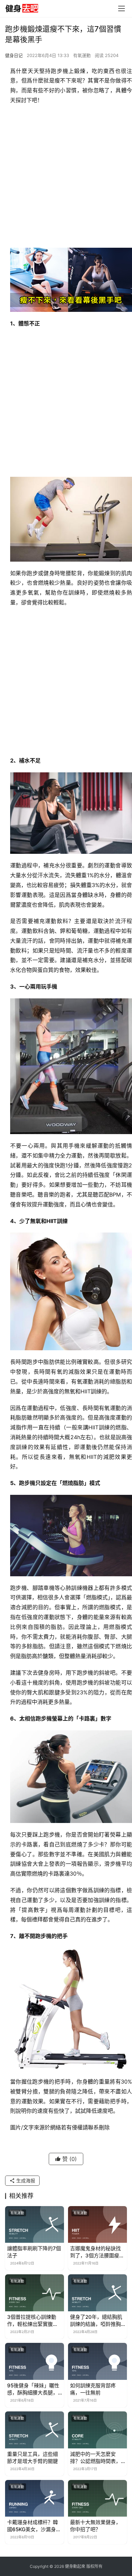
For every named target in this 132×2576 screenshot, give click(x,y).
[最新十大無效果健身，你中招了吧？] (97, 2498)
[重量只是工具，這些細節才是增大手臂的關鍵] (35, 2430)
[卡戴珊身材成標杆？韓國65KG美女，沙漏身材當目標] (35, 2498)
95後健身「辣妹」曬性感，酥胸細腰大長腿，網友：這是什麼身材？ (33, 2389)
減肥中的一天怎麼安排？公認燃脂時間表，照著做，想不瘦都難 (95, 2458)
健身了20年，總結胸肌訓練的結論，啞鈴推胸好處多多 (96, 2321)
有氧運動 (82, 55)
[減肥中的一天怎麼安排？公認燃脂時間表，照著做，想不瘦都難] (97, 2430)
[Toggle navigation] (122, 8)
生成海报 (25, 2180)
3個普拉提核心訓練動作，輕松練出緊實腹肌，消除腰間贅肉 (32, 2321)
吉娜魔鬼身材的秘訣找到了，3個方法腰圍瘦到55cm (97, 2252)
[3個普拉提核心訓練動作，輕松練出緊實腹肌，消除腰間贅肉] (35, 2293)
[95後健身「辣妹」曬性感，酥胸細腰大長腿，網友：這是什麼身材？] (35, 2361)
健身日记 (14, 55)
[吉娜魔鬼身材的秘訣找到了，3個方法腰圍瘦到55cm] (97, 2225)
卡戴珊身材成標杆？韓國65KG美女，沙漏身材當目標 (34, 2526)
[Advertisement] (66, 178)
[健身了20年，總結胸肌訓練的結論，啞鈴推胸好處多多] (97, 2293)
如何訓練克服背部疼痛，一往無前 (93, 2389)
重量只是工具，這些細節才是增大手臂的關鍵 (32, 2458)
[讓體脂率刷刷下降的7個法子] (35, 2225)
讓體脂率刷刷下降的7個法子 (34, 2252)
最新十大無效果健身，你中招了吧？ (95, 2526)
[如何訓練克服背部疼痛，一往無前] (97, 2361)
